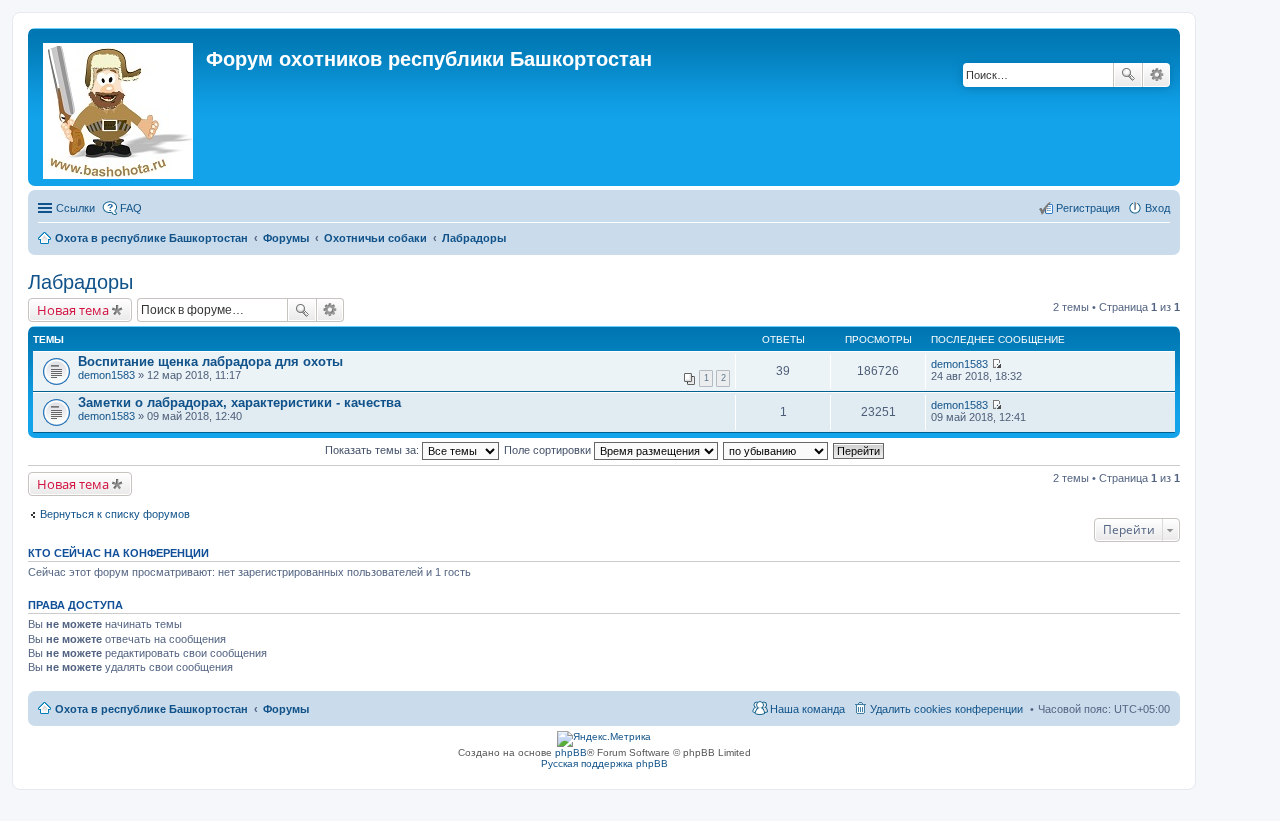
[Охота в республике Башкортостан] (119, 107)
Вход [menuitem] (1157, 208)
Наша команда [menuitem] (807, 709)
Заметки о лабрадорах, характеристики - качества (239, 402)
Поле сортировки (549, 450)
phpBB (571, 752)
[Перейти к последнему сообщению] (996, 364)
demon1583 (106, 375)
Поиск (1128, 75)
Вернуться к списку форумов (115, 514)
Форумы (286, 709)
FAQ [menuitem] (131, 208)
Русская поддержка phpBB (604, 763)
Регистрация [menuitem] (1088, 208)
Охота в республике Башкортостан (151, 709)
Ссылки (75, 208)
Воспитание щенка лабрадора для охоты (210, 361)
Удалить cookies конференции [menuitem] (946, 709)
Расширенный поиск (1156, 75)
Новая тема (73, 310)
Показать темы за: (373, 450)
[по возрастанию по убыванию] (776, 450)
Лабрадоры (80, 282)
